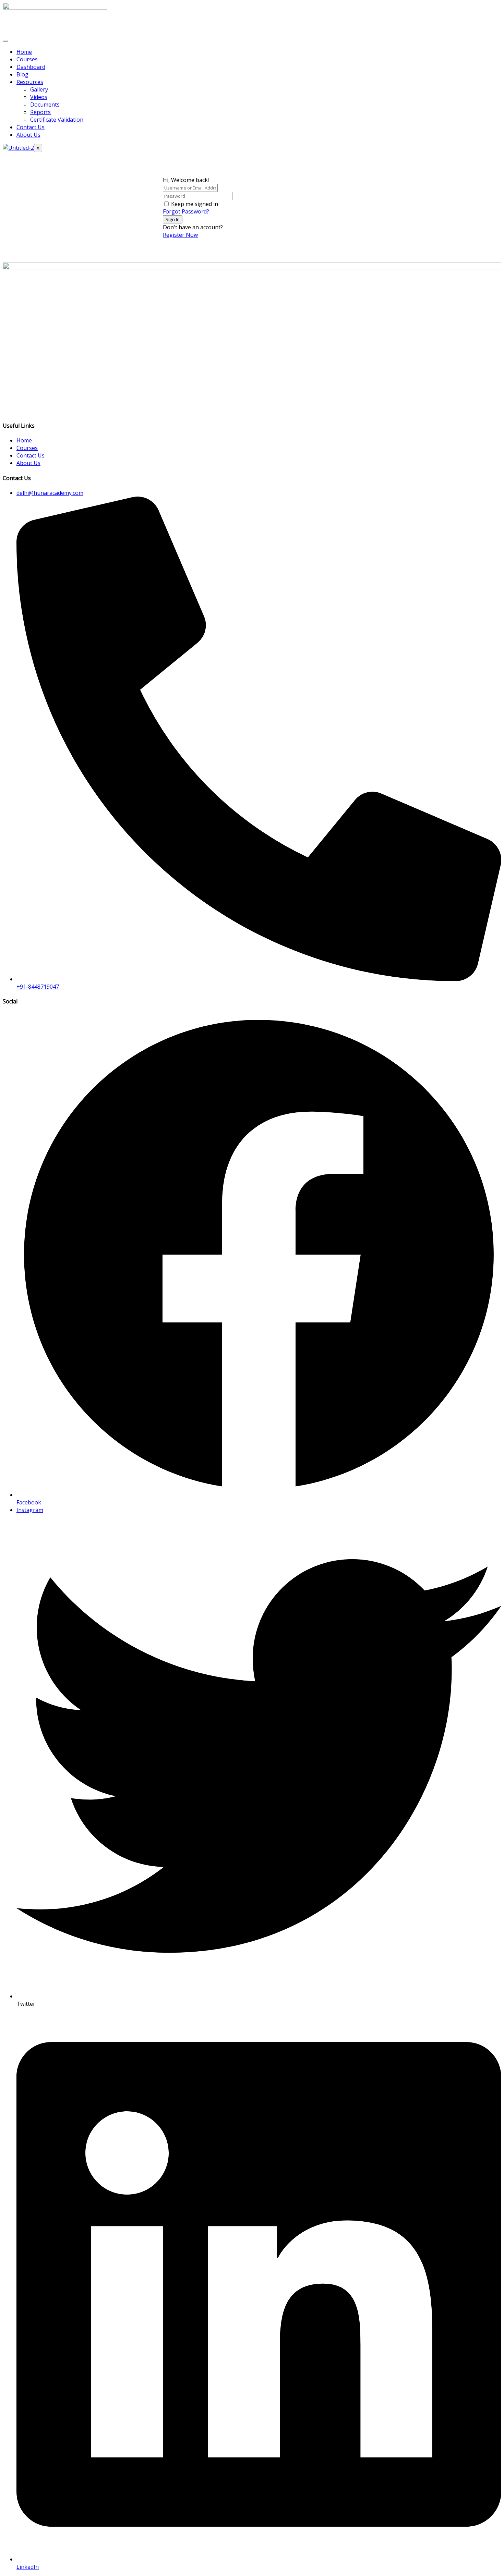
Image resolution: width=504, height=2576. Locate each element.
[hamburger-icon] (5, 41)
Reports (40, 112)
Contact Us (31, 127)
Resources (30, 82)
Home (24, 52)
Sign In (173, 219)
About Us (28, 135)
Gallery (39, 89)
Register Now (180, 235)
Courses (27, 59)
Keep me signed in (195, 204)
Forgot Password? (186, 211)
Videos (39, 97)
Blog (22, 74)
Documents (45, 105)
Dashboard (31, 67)
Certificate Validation (57, 120)
